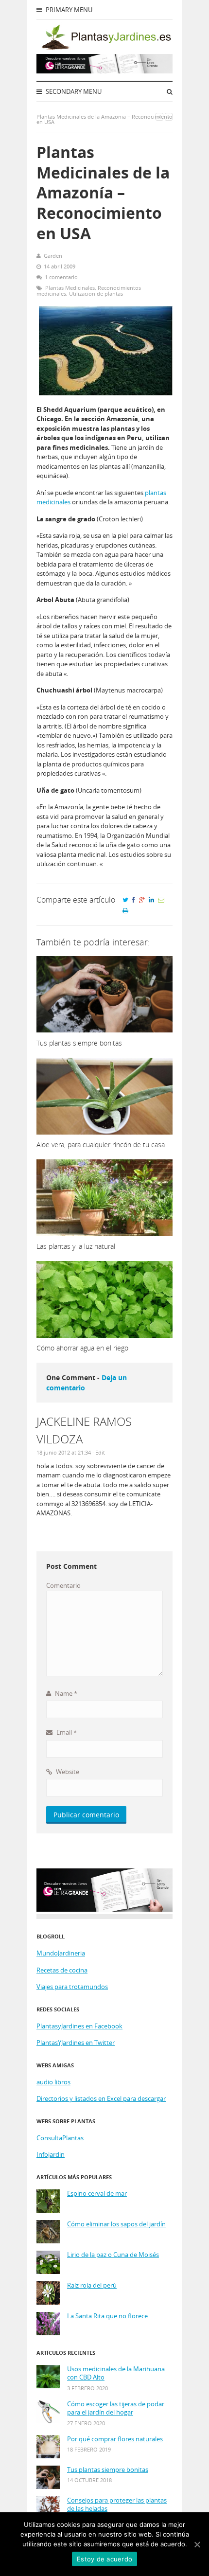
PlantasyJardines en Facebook (79, 2026)
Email (66, 1732)
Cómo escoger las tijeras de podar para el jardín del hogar (116, 2408)
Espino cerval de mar (97, 2194)
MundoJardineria (61, 1953)
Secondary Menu (73, 91)
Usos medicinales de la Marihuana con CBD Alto (116, 2373)
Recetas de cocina (62, 1970)
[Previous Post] (159, 116)
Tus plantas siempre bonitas (108, 2470)
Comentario (63, 1585)
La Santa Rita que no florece (107, 2316)
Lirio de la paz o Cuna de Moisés (113, 2255)
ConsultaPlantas (60, 2138)
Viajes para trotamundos (72, 1987)
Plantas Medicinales (70, 288)
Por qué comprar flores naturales (115, 2439)
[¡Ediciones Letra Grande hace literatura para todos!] (104, 71)
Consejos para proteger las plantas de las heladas (117, 2505)
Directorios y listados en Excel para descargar (101, 2098)
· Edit (99, 1452)
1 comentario (61, 277)
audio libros (53, 2082)
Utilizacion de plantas (96, 293)
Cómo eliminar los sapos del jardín (116, 2224)
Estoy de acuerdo (104, 2559)
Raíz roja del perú (92, 2285)
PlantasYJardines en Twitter (76, 2043)
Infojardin (51, 2154)
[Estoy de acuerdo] (197, 2544)
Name (65, 1693)
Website (67, 1772)
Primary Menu (68, 10)
